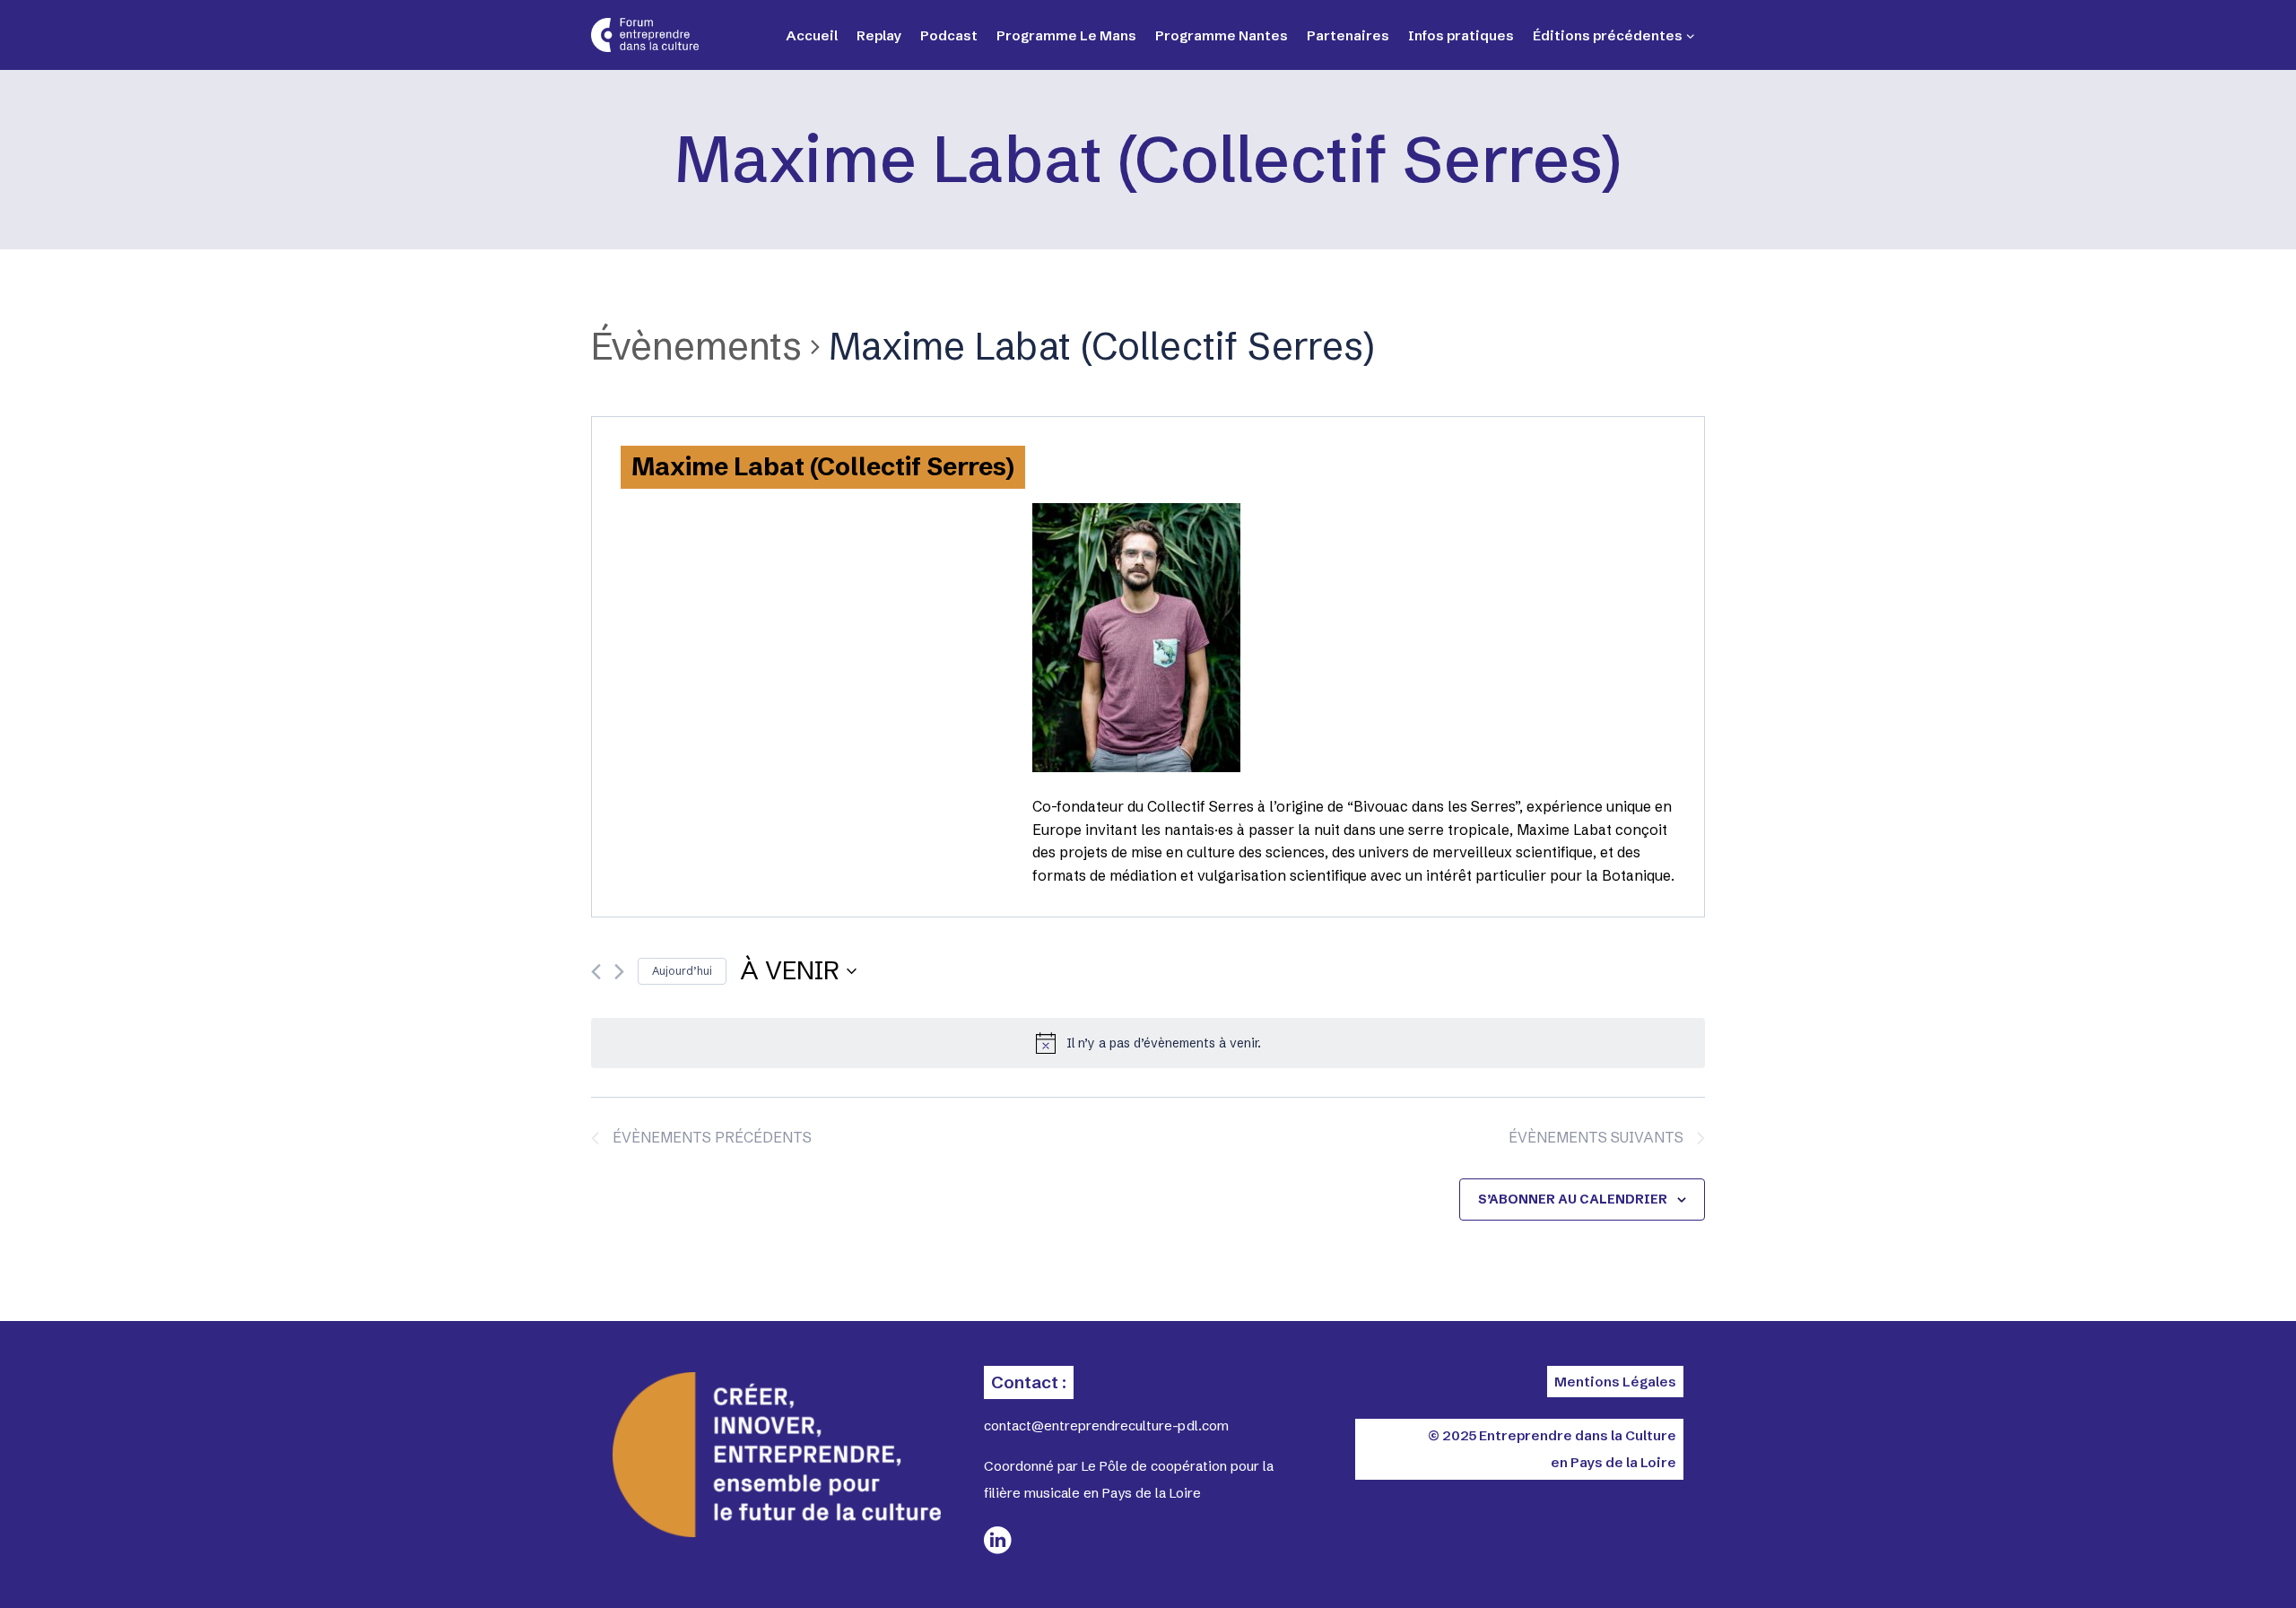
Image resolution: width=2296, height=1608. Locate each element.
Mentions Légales (1615, 1382)
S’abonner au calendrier (1573, 1199)
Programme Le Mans (1066, 35)
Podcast (949, 35)
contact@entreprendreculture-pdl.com (1106, 1425)
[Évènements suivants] (619, 972)
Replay (879, 35)
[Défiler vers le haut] (2215, 1563)
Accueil (812, 35)
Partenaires (1348, 35)
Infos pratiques (1461, 35)
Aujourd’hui (682, 971)
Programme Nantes (1222, 35)
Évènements (696, 346)
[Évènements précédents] (596, 972)
